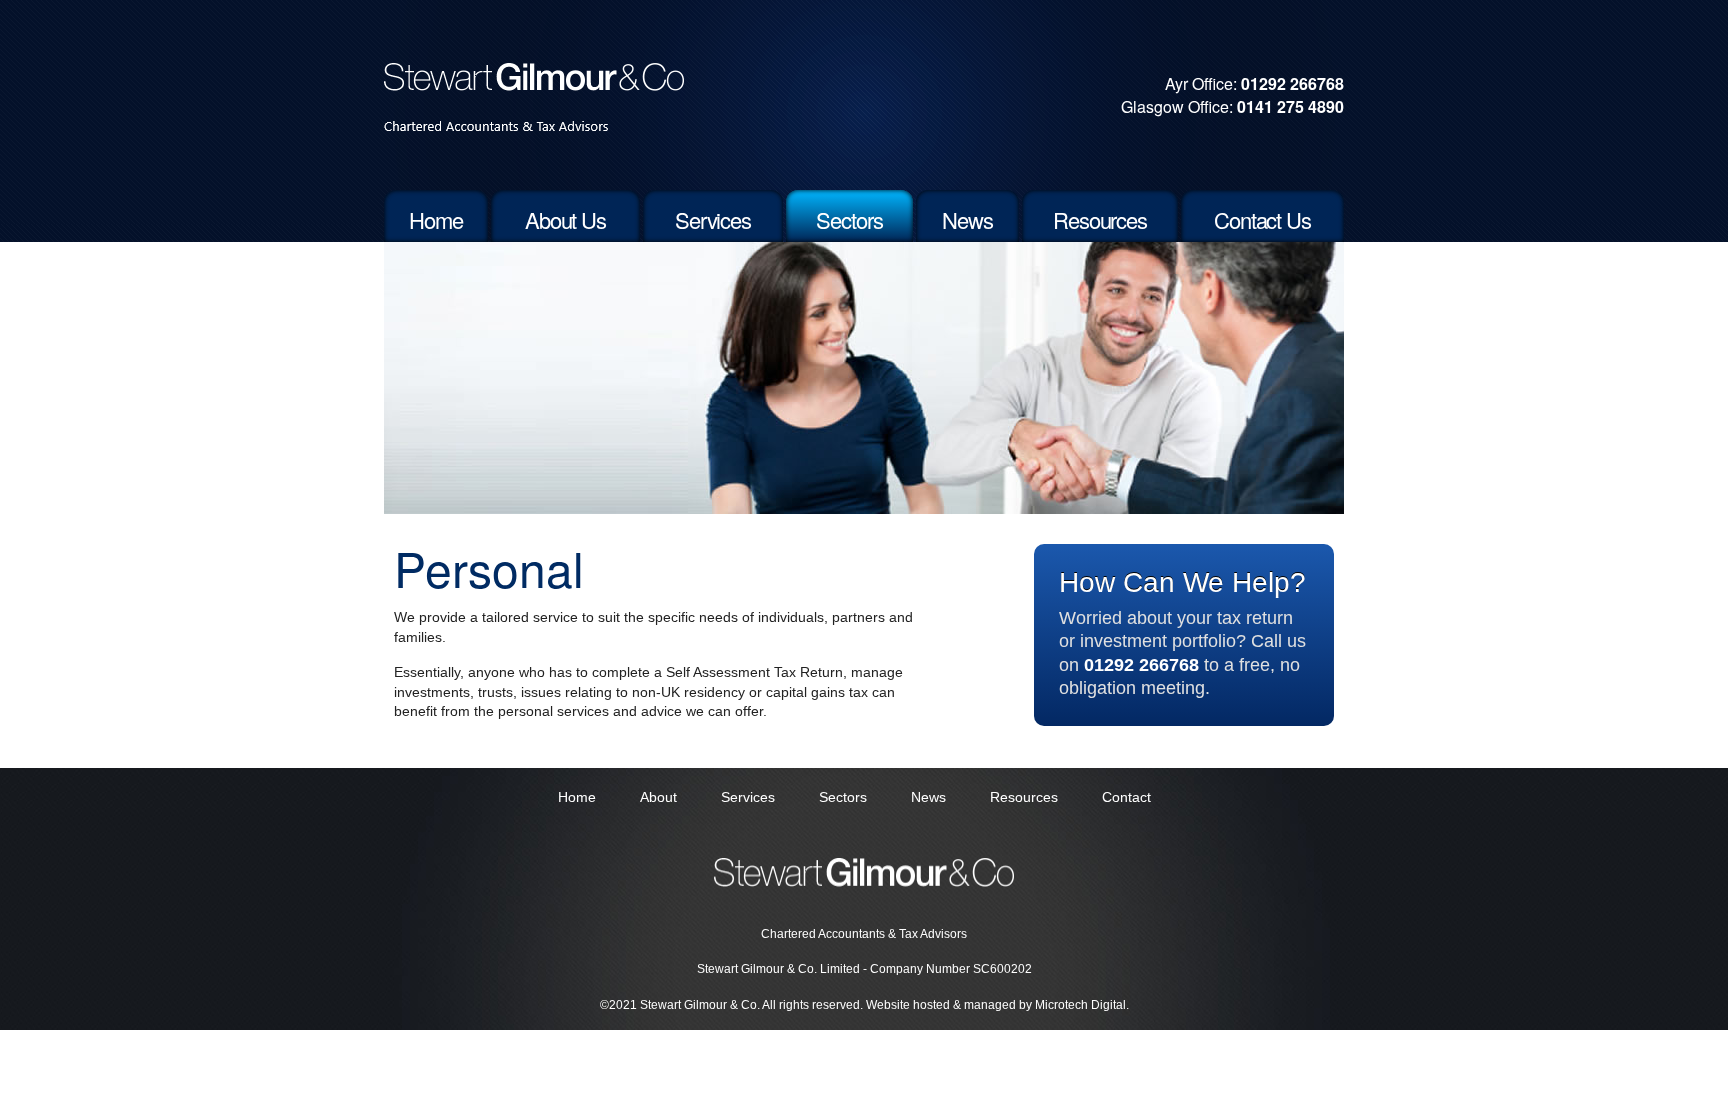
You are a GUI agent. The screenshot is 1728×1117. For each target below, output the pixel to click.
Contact (1126, 797)
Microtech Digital (1080, 1005)
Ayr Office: (1254, 83)
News (967, 219)
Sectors (849, 219)
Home (436, 219)
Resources (1100, 219)
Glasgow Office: (1232, 106)
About (658, 797)
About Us (565, 219)
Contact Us (1262, 219)
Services (713, 219)
